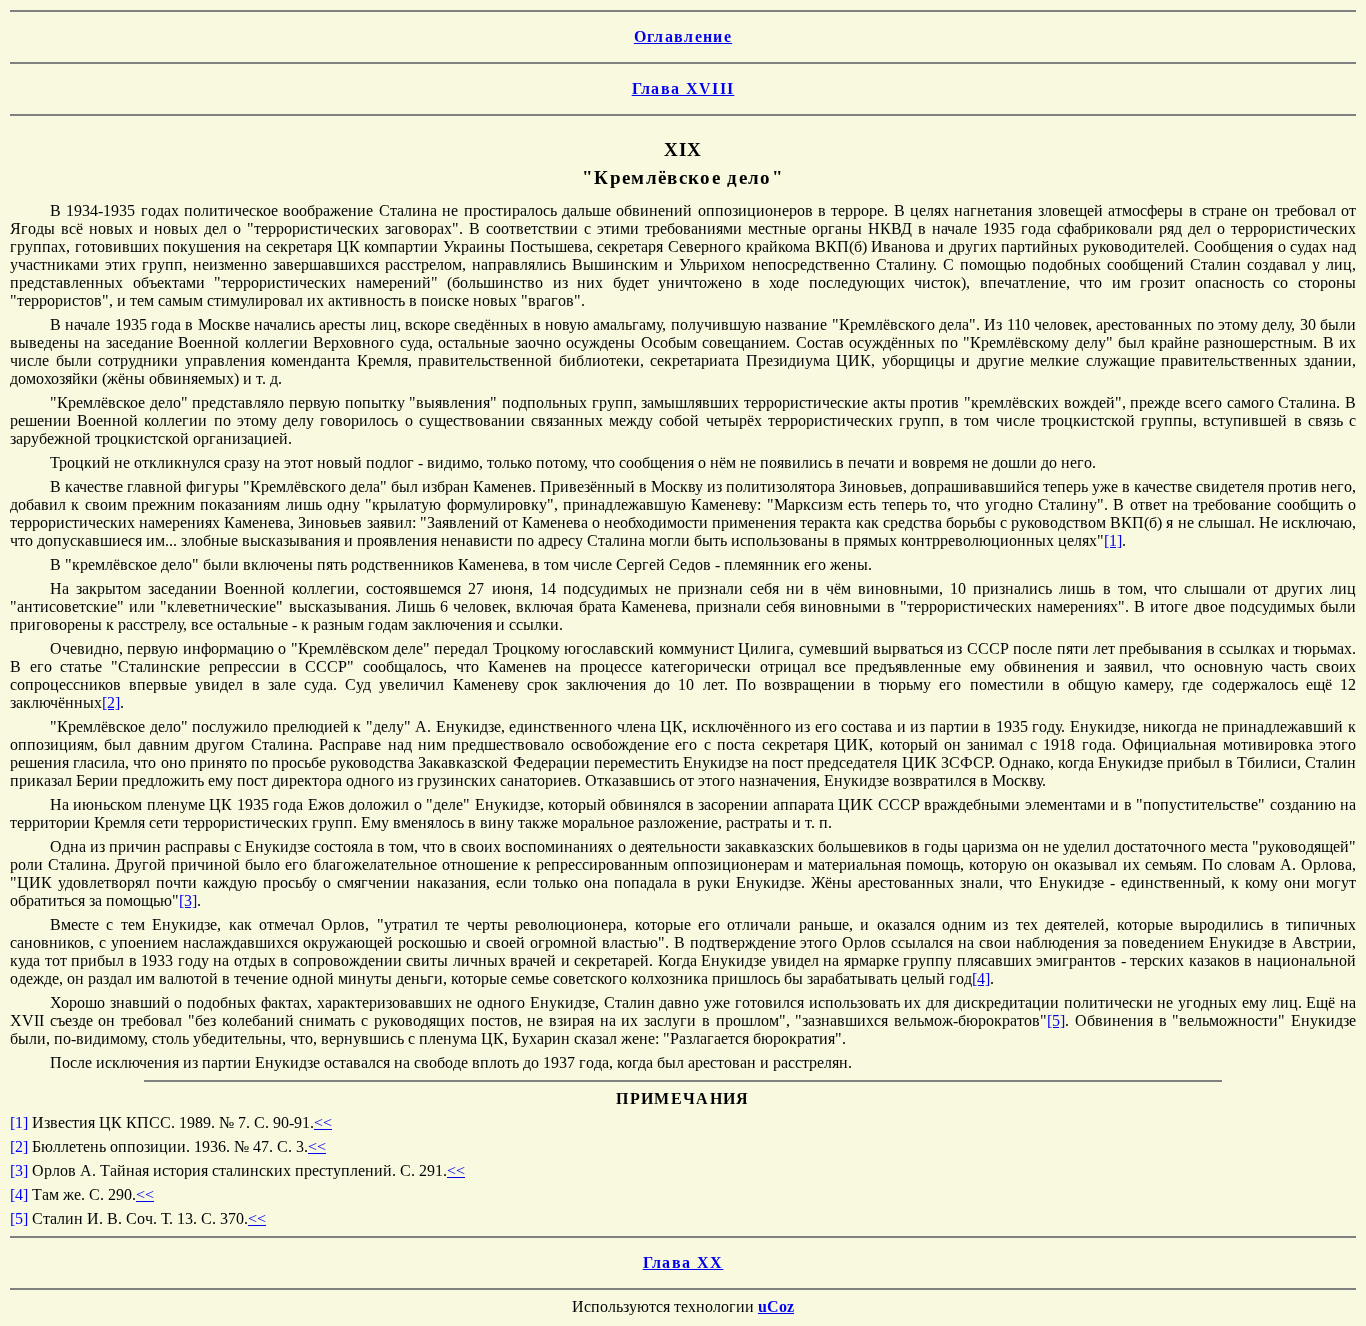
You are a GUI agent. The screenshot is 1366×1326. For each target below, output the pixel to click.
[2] (111, 702)
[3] (188, 900)
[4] (981, 978)
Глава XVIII (683, 88)
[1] (1113, 540)
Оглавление (683, 36)
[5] (1056, 1020)
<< (323, 1122)
